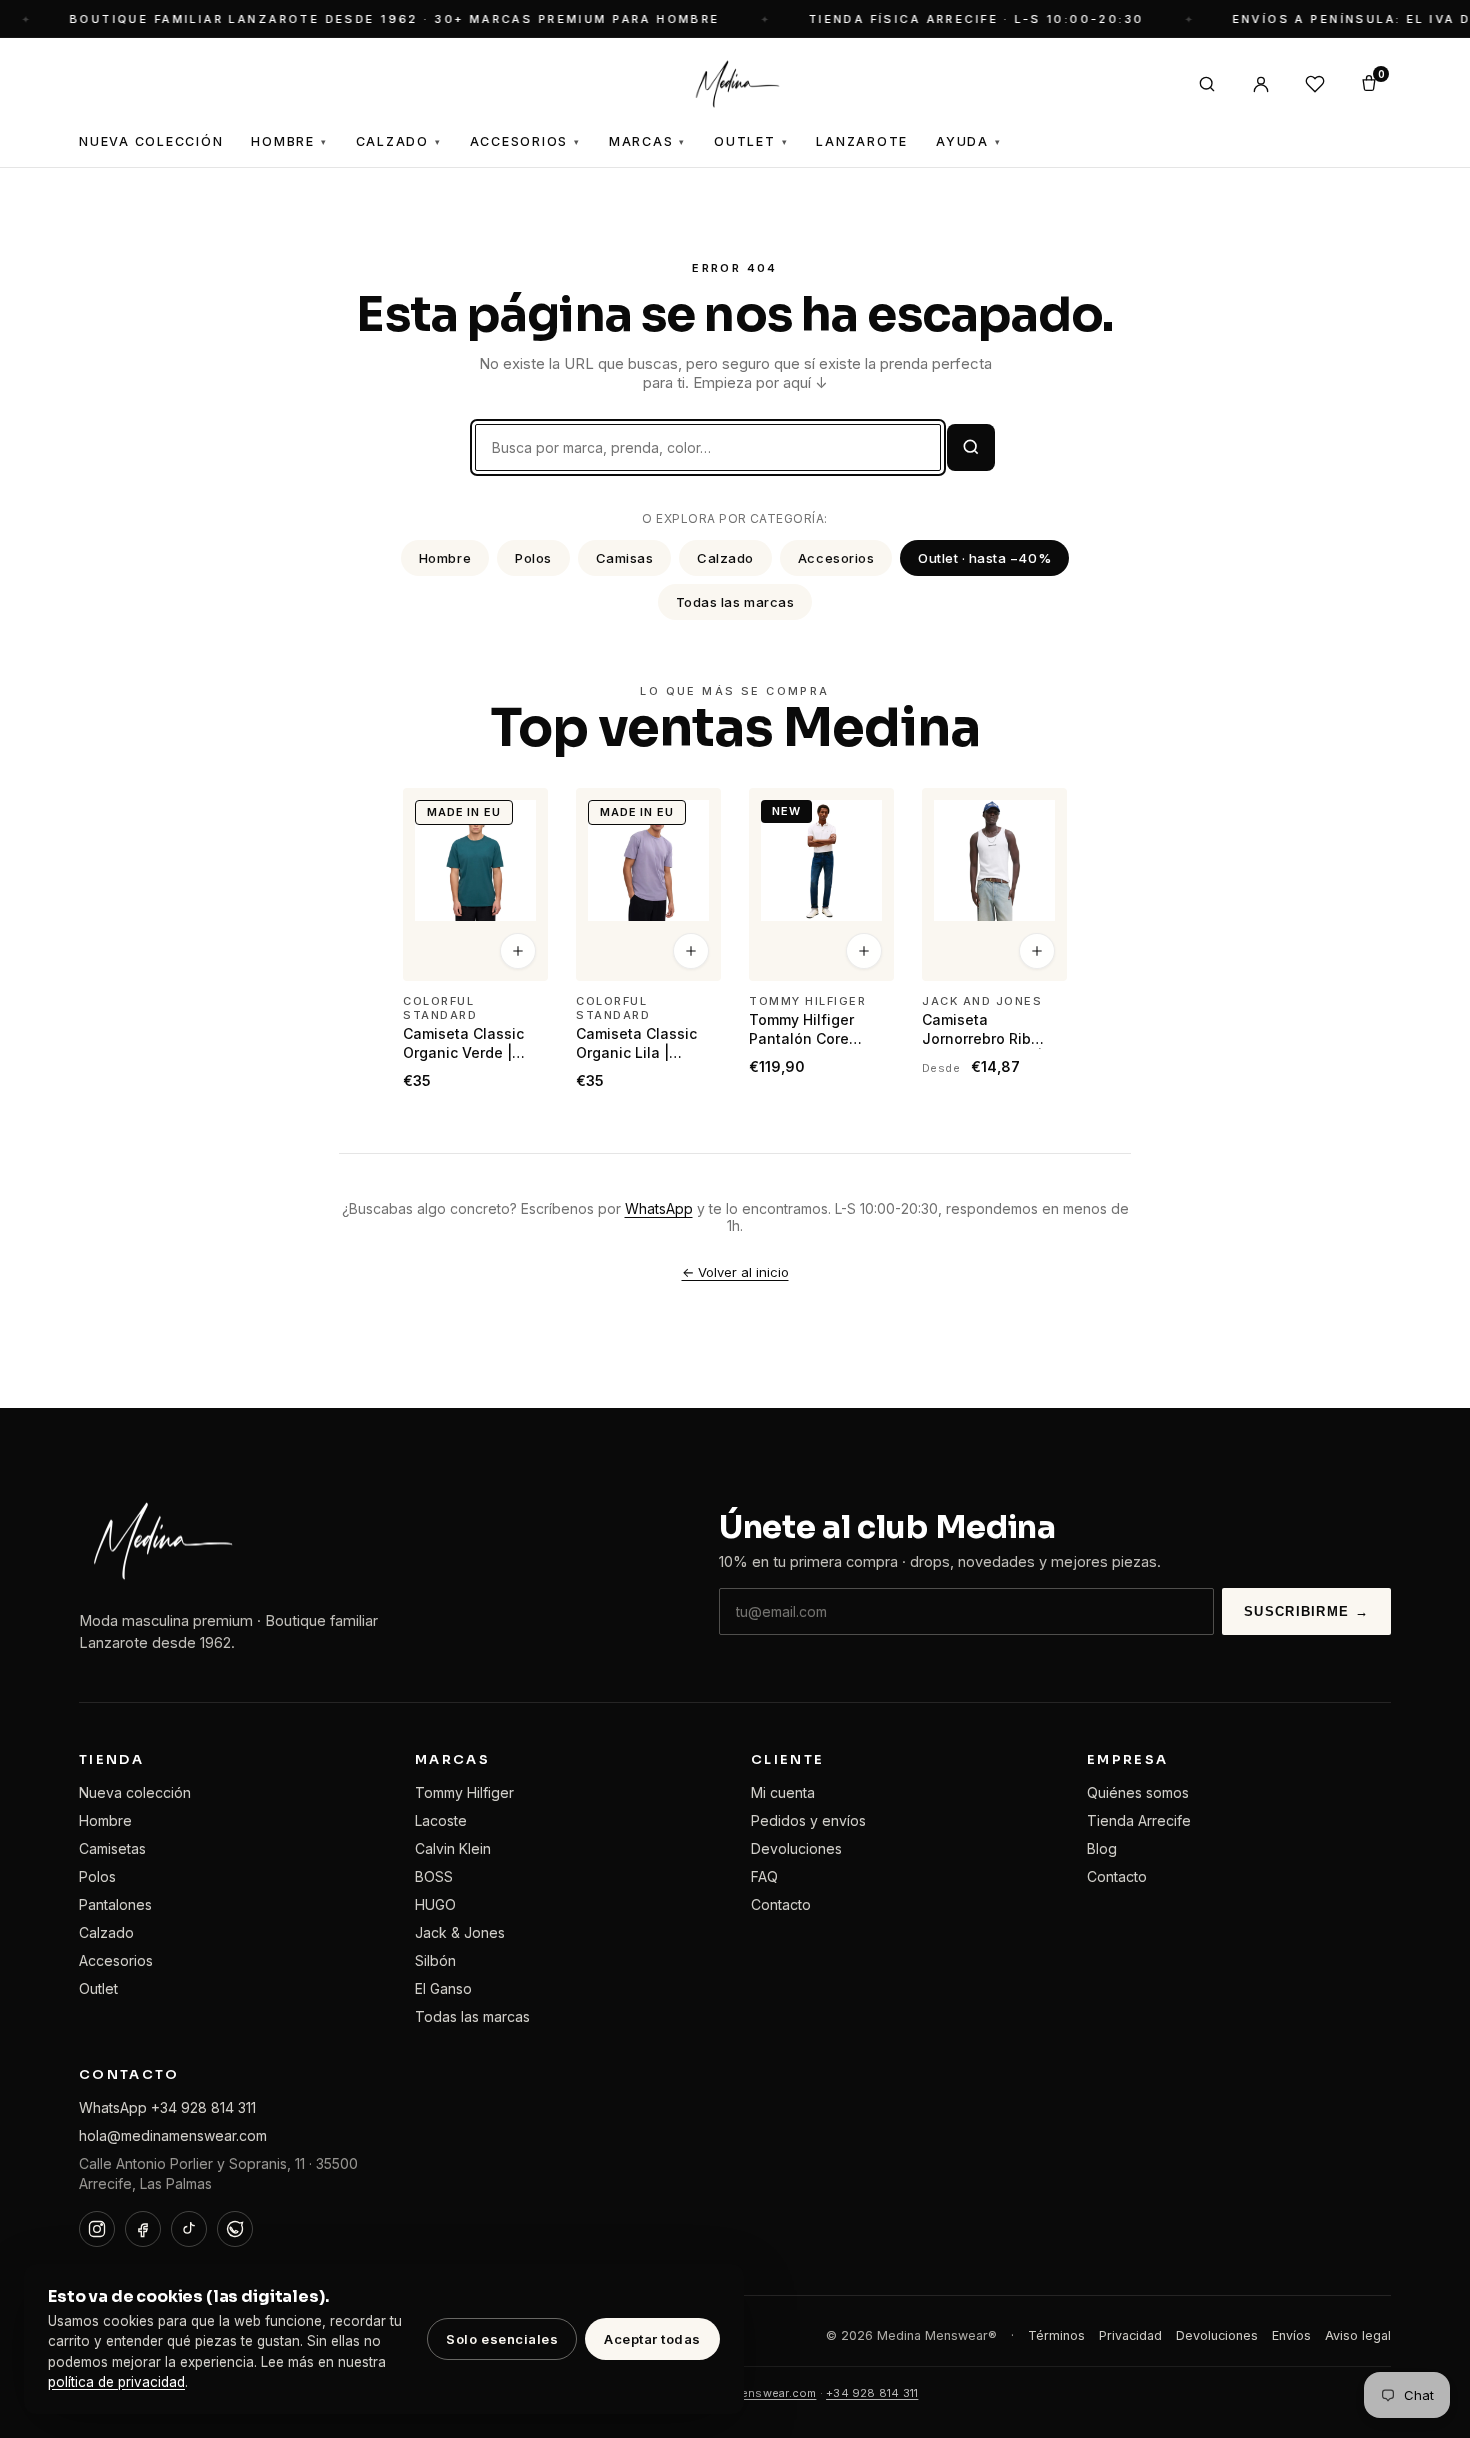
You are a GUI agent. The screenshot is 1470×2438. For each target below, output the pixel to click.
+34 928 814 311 (872, 2393)
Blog (1102, 1848)
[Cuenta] (1261, 84)
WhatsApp (659, 1208)
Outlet (751, 141)
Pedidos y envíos (808, 1820)
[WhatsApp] (235, 2229)
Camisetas (112, 1848)
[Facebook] (143, 2229)
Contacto (781, 1904)
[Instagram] (97, 2229)
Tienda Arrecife (1139, 1820)
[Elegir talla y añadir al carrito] (518, 952)
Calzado (399, 141)
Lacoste (441, 1820)
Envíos (1291, 2335)
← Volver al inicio (735, 1272)
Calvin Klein (453, 1848)
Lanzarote (862, 141)
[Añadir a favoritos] (520, 812)
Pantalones (115, 1904)
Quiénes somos (1138, 1792)
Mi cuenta (783, 1792)
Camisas (625, 558)
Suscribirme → (1306, 1611)
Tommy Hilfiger (464, 1792)
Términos (1056, 2335)
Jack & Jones (460, 1932)
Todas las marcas (735, 602)
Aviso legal (1358, 2335)
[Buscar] (1207, 84)
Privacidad (1130, 2335)
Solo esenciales (502, 2339)
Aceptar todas (652, 2339)
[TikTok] (189, 2229)
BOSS (434, 1876)
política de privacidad (116, 2382)
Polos (533, 558)
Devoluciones (796, 1848)
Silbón (435, 1960)
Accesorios (525, 141)
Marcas (647, 141)
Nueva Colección (151, 141)
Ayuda (969, 141)
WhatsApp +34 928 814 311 (167, 2107)
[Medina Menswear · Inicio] (735, 84)
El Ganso (443, 1988)
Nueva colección (135, 1792)
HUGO (435, 1904)
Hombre (289, 141)
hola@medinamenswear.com (173, 2135)
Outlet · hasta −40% (984, 558)
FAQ (764, 1876)
